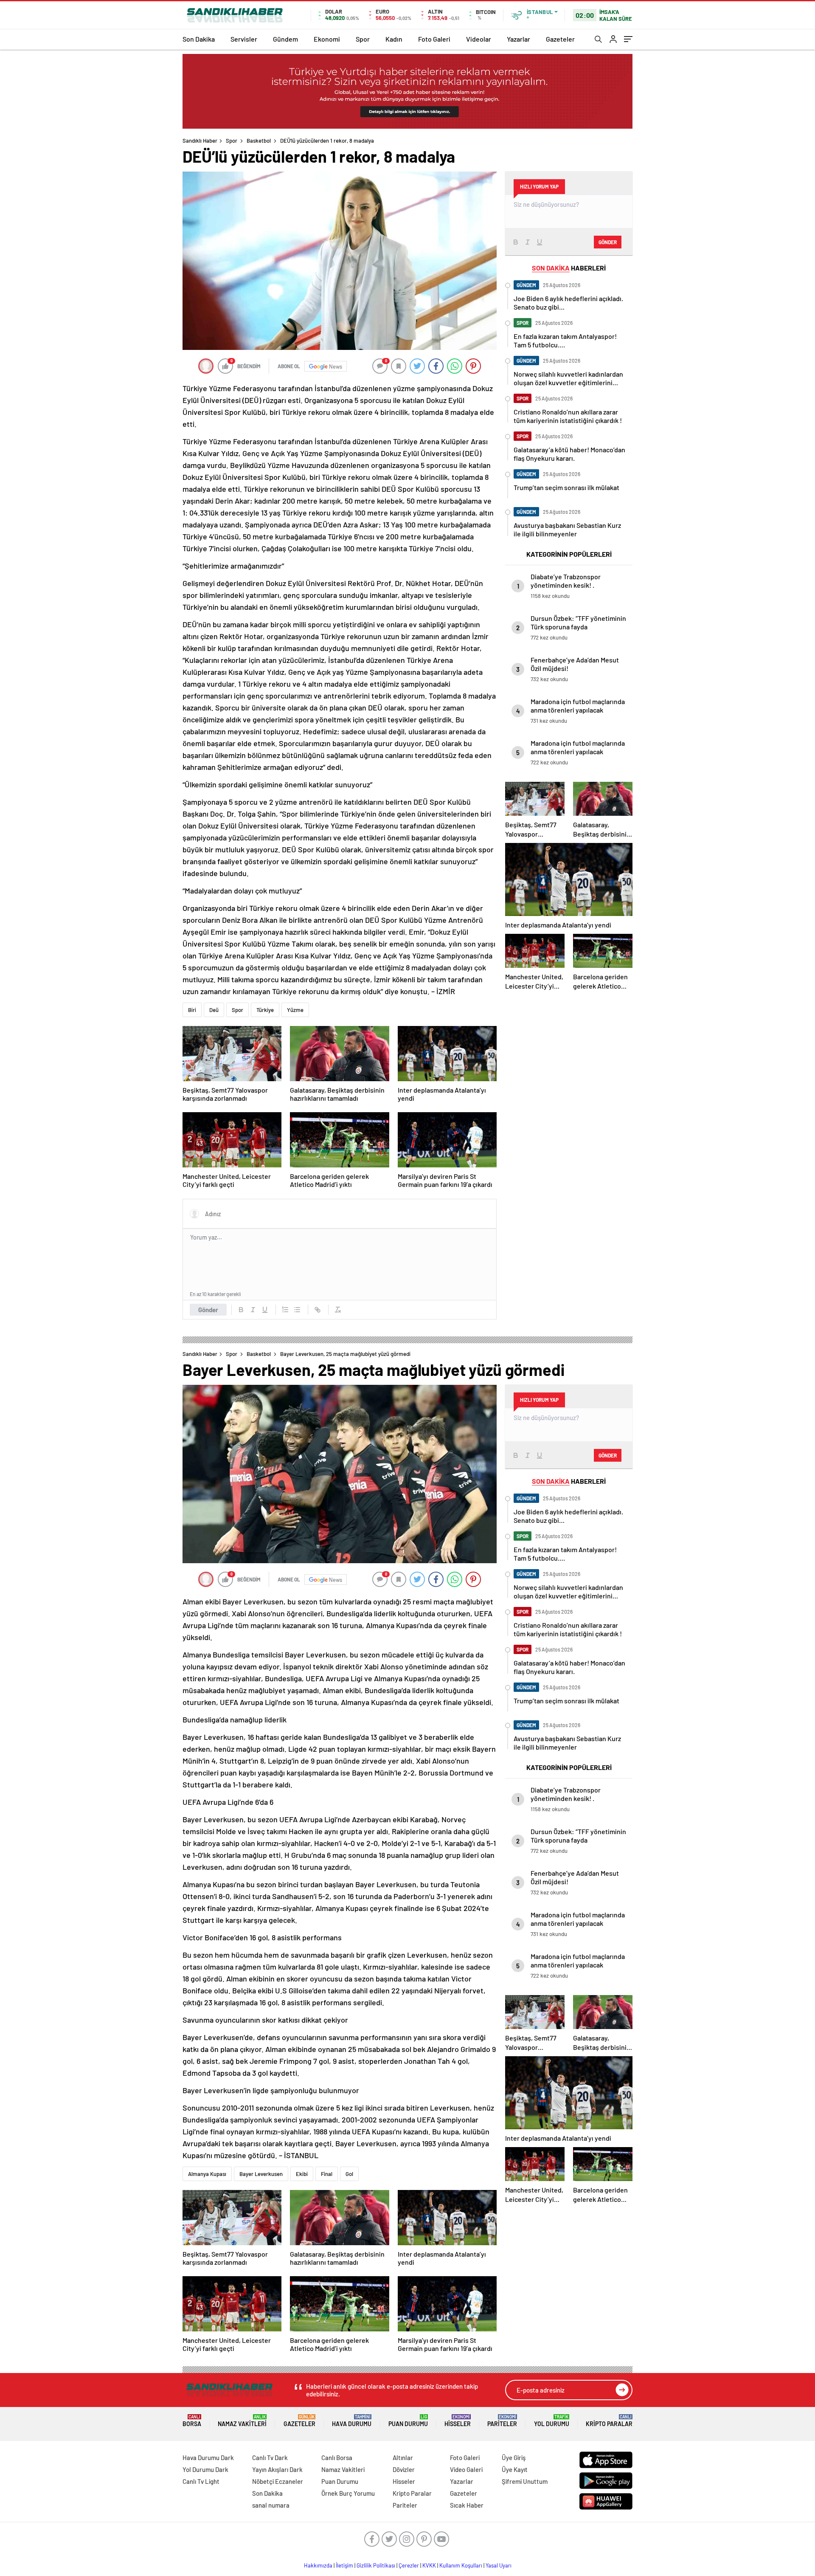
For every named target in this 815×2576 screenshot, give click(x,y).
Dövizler (404, 2469)
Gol (349, 2174)
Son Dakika (199, 39)
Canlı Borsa (337, 2458)
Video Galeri (466, 2469)
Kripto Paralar (609, 2421)
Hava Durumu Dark (208, 2458)
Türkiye (265, 1010)
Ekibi (302, 2174)
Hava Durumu (352, 2421)
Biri (192, 1010)
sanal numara (271, 2505)
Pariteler (502, 2421)
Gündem (285, 39)
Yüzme (295, 1010)
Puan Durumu (408, 2421)
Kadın (394, 39)
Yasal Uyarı (499, 2565)
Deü (214, 1010)
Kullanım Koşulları (461, 2565)
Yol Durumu (552, 2421)
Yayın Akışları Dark (277, 2469)
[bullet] (297, 1310)
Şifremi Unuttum (525, 2481)
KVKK (429, 2565)
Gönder (208, 1310)
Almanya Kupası (207, 2174)
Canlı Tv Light (201, 2481)
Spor (363, 39)
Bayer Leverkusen (261, 2174)
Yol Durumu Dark (205, 2469)
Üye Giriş (514, 2458)
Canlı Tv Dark (270, 2458)
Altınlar (403, 2458)
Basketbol (259, 141)
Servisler (244, 39)
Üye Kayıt (515, 2469)
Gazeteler (560, 39)
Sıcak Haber (467, 2505)
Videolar (479, 39)
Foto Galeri (434, 39)
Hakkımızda (318, 2565)
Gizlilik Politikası (376, 2565)
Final (327, 2174)
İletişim (344, 2565)
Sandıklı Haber (200, 141)
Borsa (192, 2421)
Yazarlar (519, 39)
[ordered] (285, 1310)
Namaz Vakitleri (242, 2421)
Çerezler (409, 2565)
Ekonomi (327, 39)
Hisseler (458, 2421)
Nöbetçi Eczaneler (278, 2481)
